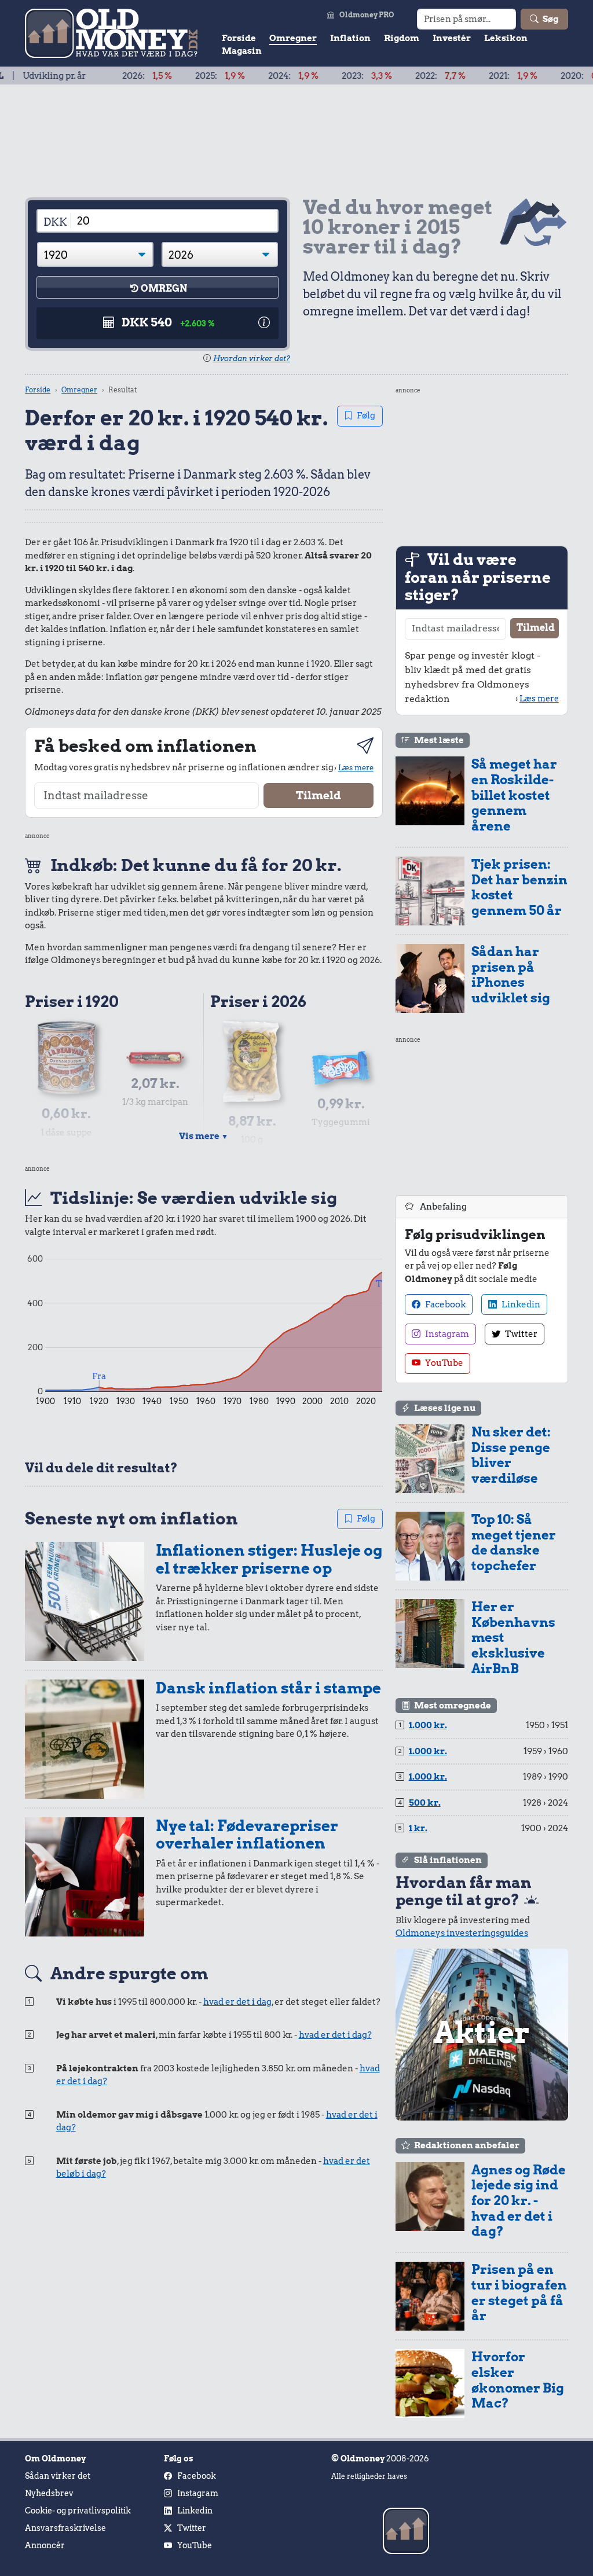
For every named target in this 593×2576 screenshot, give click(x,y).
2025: (173, 76)
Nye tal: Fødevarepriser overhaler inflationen (247, 1835)
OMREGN (164, 289)
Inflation (350, 38)
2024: (246, 76)
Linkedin (520, 1304)
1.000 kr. (428, 1725)
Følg (366, 416)
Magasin (242, 51)
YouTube (443, 1363)
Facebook (444, 1304)
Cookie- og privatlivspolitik (78, 2511)
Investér (452, 38)
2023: (320, 76)
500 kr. (425, 1803)
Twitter (520, 1334)
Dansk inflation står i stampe (268, 1688)
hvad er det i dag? (335, 2035)
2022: (393, 76)
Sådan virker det (58, 2476)
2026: (100, 76)
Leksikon (506, 38)
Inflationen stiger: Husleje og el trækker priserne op (269, 1559)
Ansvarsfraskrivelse (65, 2528)
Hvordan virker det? (252, 359)
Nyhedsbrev (49, 2493)
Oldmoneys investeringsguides (462, 1933)
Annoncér (45, 2545)
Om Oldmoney (55, 2459)
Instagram (446, 1334)
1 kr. (418, 1828)
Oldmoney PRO (367, 15)
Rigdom (402, 38)
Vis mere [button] (204, 1136)
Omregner (293, 38)
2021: (466, 76)
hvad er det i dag (237, 2002)
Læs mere (356, 767)
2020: (540, 76)
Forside (239, 38)
